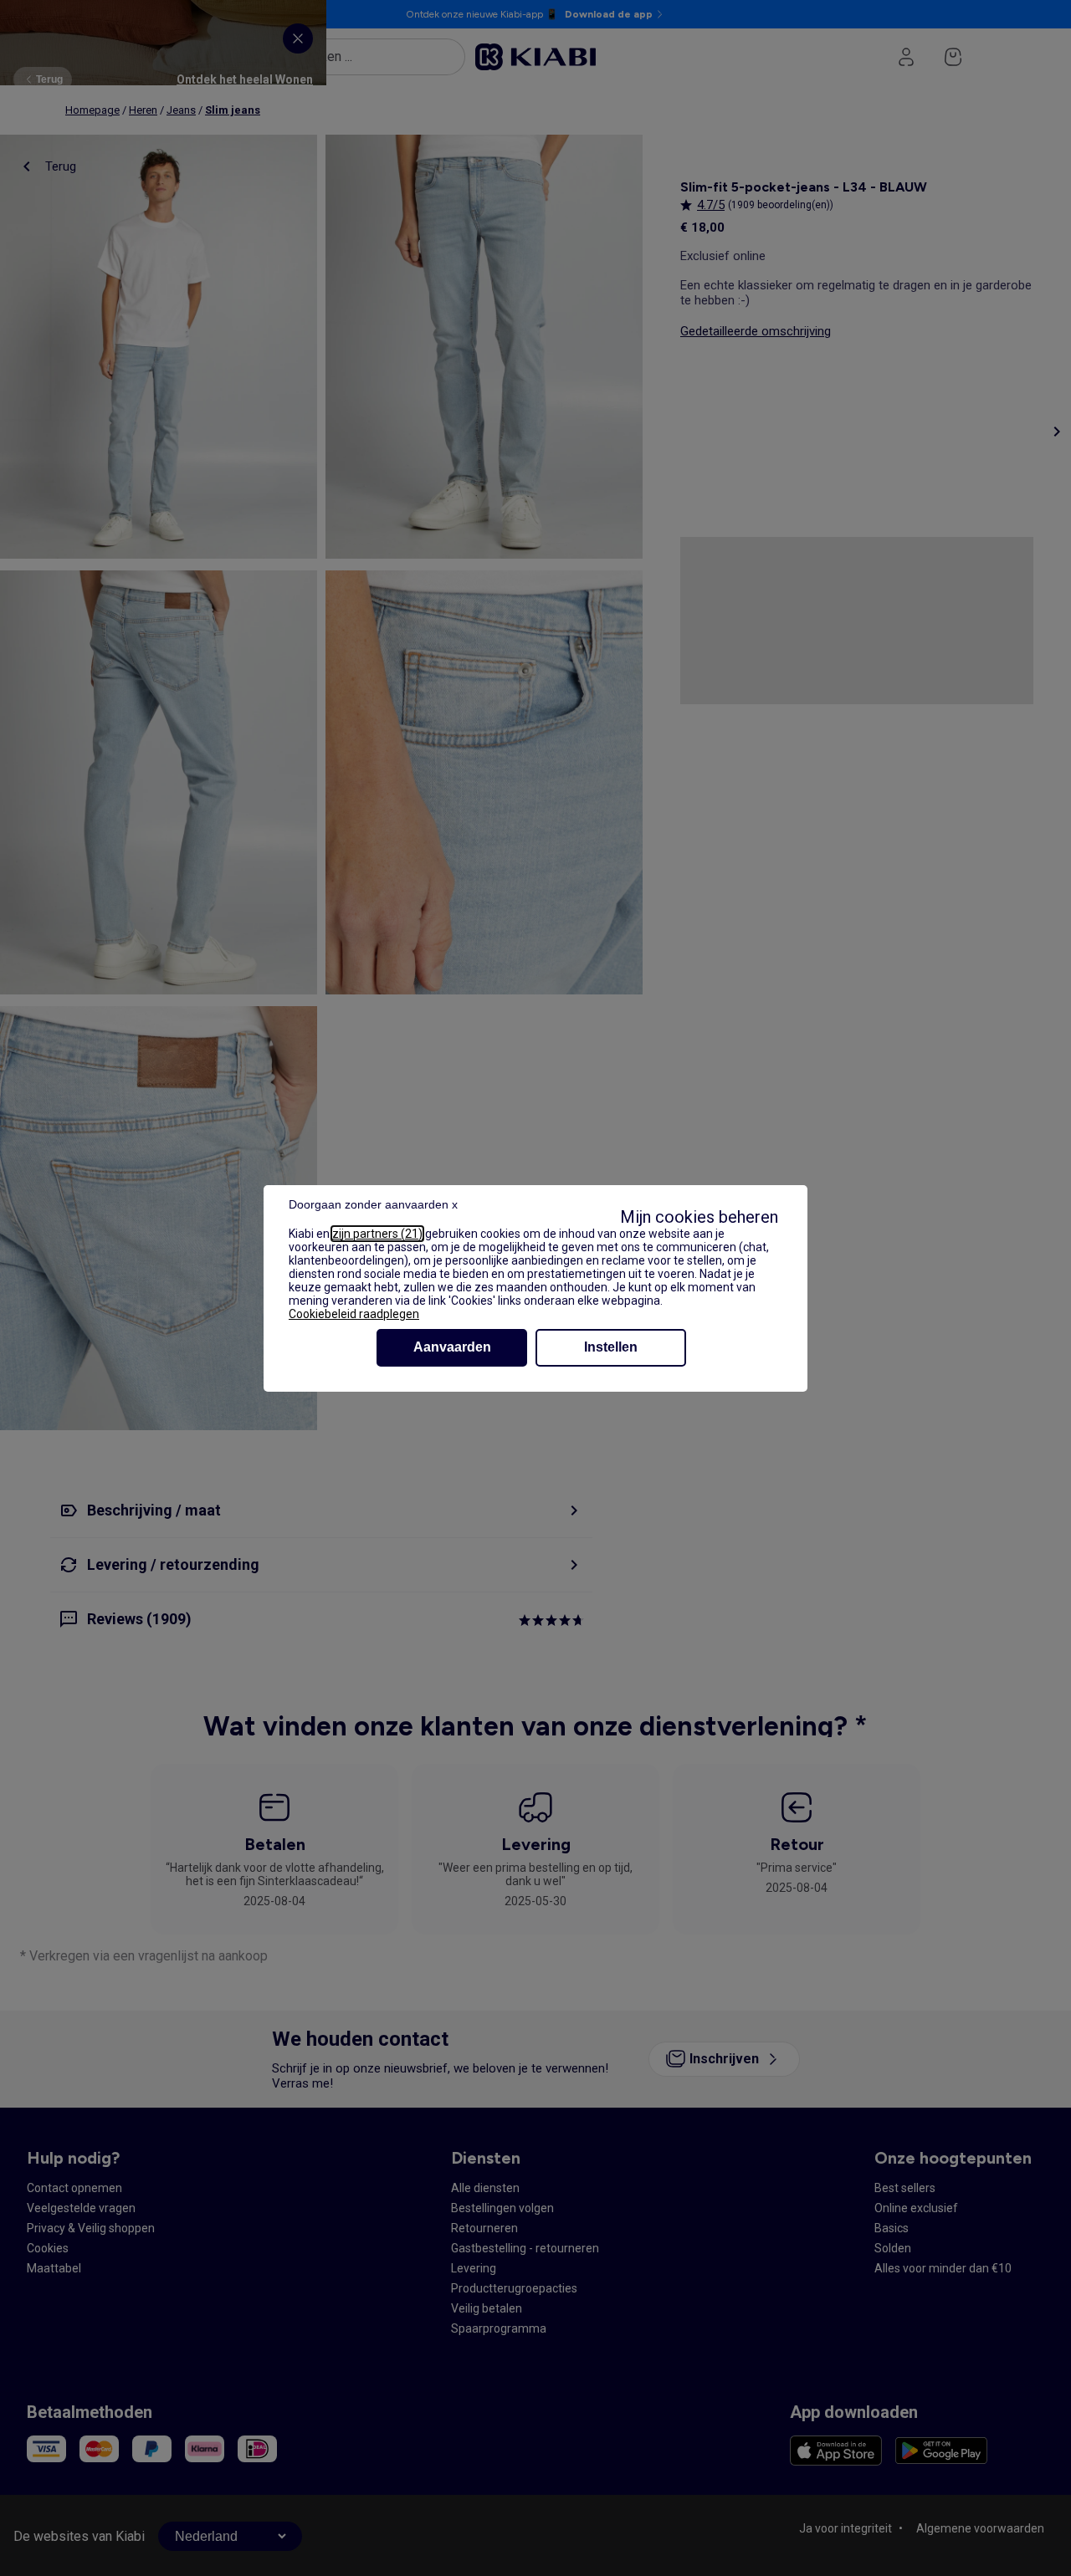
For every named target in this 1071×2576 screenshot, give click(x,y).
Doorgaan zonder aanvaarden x (373, 1204)
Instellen (611, 1347)
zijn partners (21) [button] (377, 1234)
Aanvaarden (452, 1347)
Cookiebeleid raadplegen (354, 1314)
